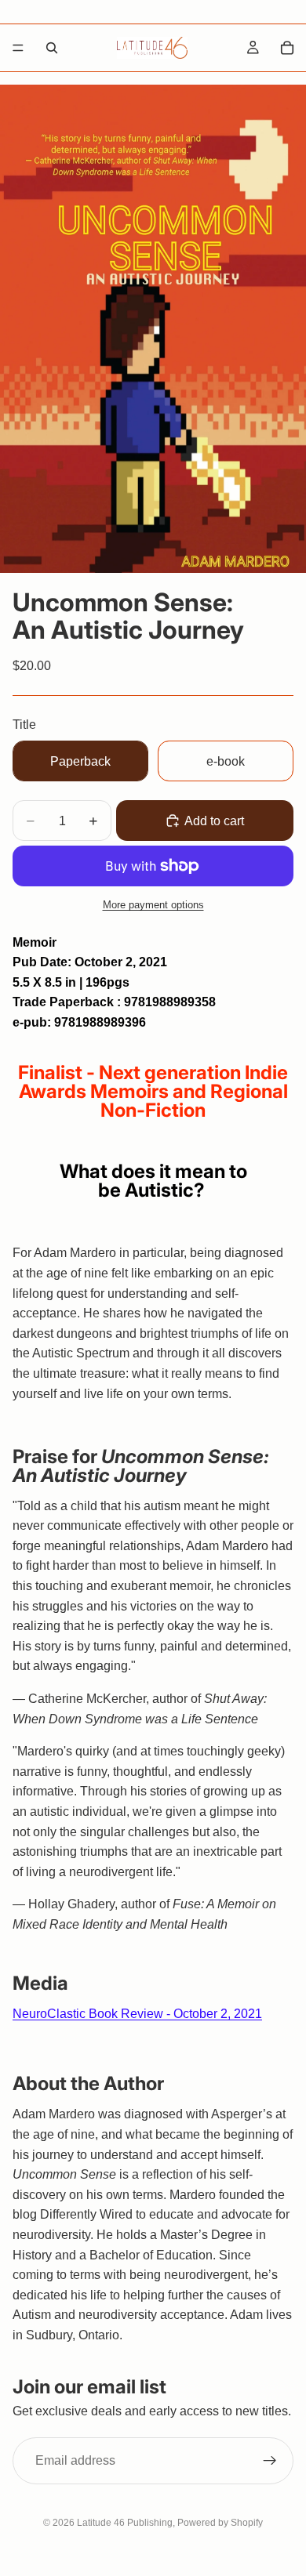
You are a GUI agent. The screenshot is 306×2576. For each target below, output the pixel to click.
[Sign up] (270, 2460)
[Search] (52, 48)
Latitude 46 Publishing (125, 2523)
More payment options (153, 905)
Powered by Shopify (220, 2523)
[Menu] (18, 48)
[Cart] (287, 48)
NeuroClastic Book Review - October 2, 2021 (137, 2014)
